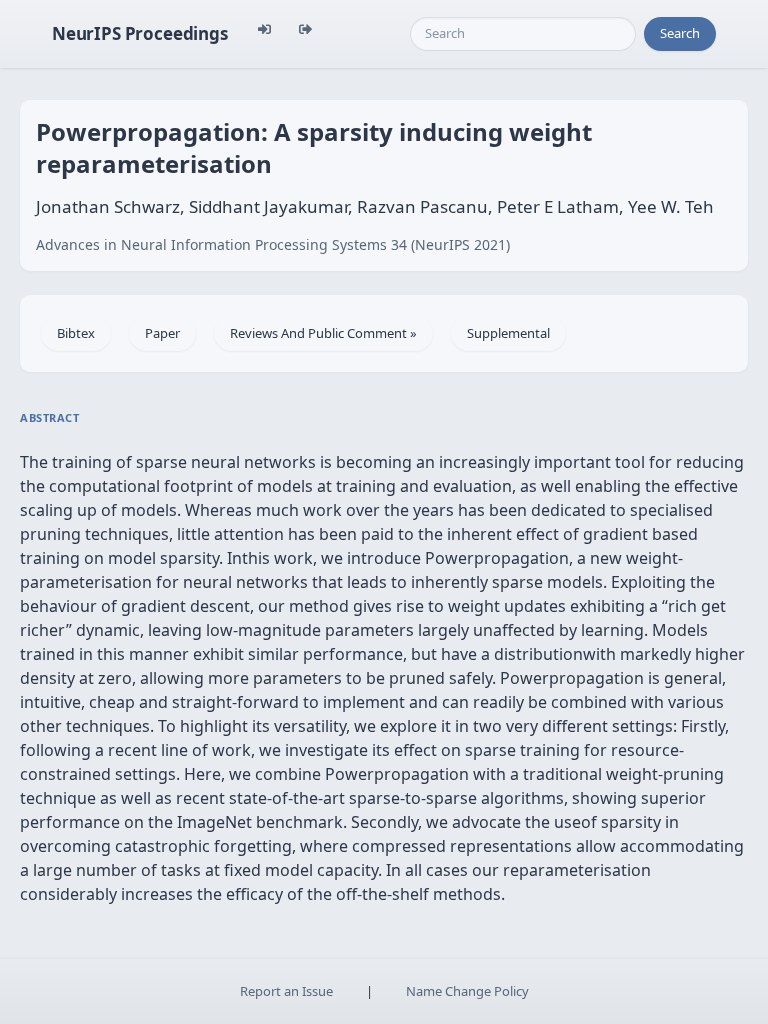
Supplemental (508, 333)
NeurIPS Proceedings (140, 33)
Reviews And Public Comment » (323, 333)
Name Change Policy (467, 991)
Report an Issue (286, 991)
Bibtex (76, 333)
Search (680, 33)
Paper (162, 333)
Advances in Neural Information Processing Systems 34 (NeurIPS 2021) (273, 244)
